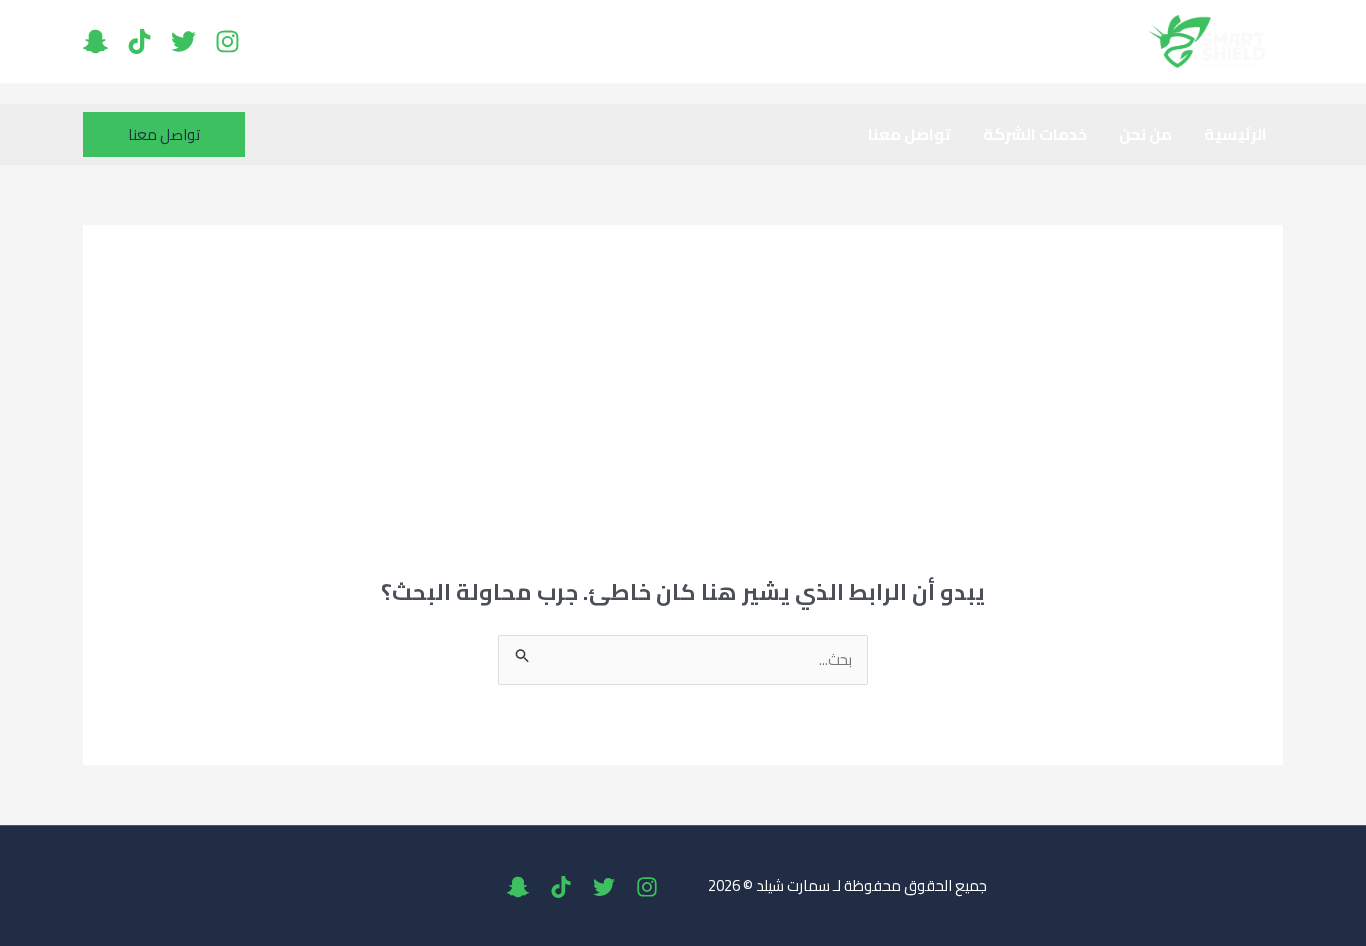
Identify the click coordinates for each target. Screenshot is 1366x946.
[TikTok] (139, 41)
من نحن (1145, 134)
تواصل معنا (909, 134)
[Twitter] (183, 41)
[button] (164, 134)
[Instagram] (227, 41)
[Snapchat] (95, 41)
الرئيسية (1235, 134)
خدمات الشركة (1035, 134)
